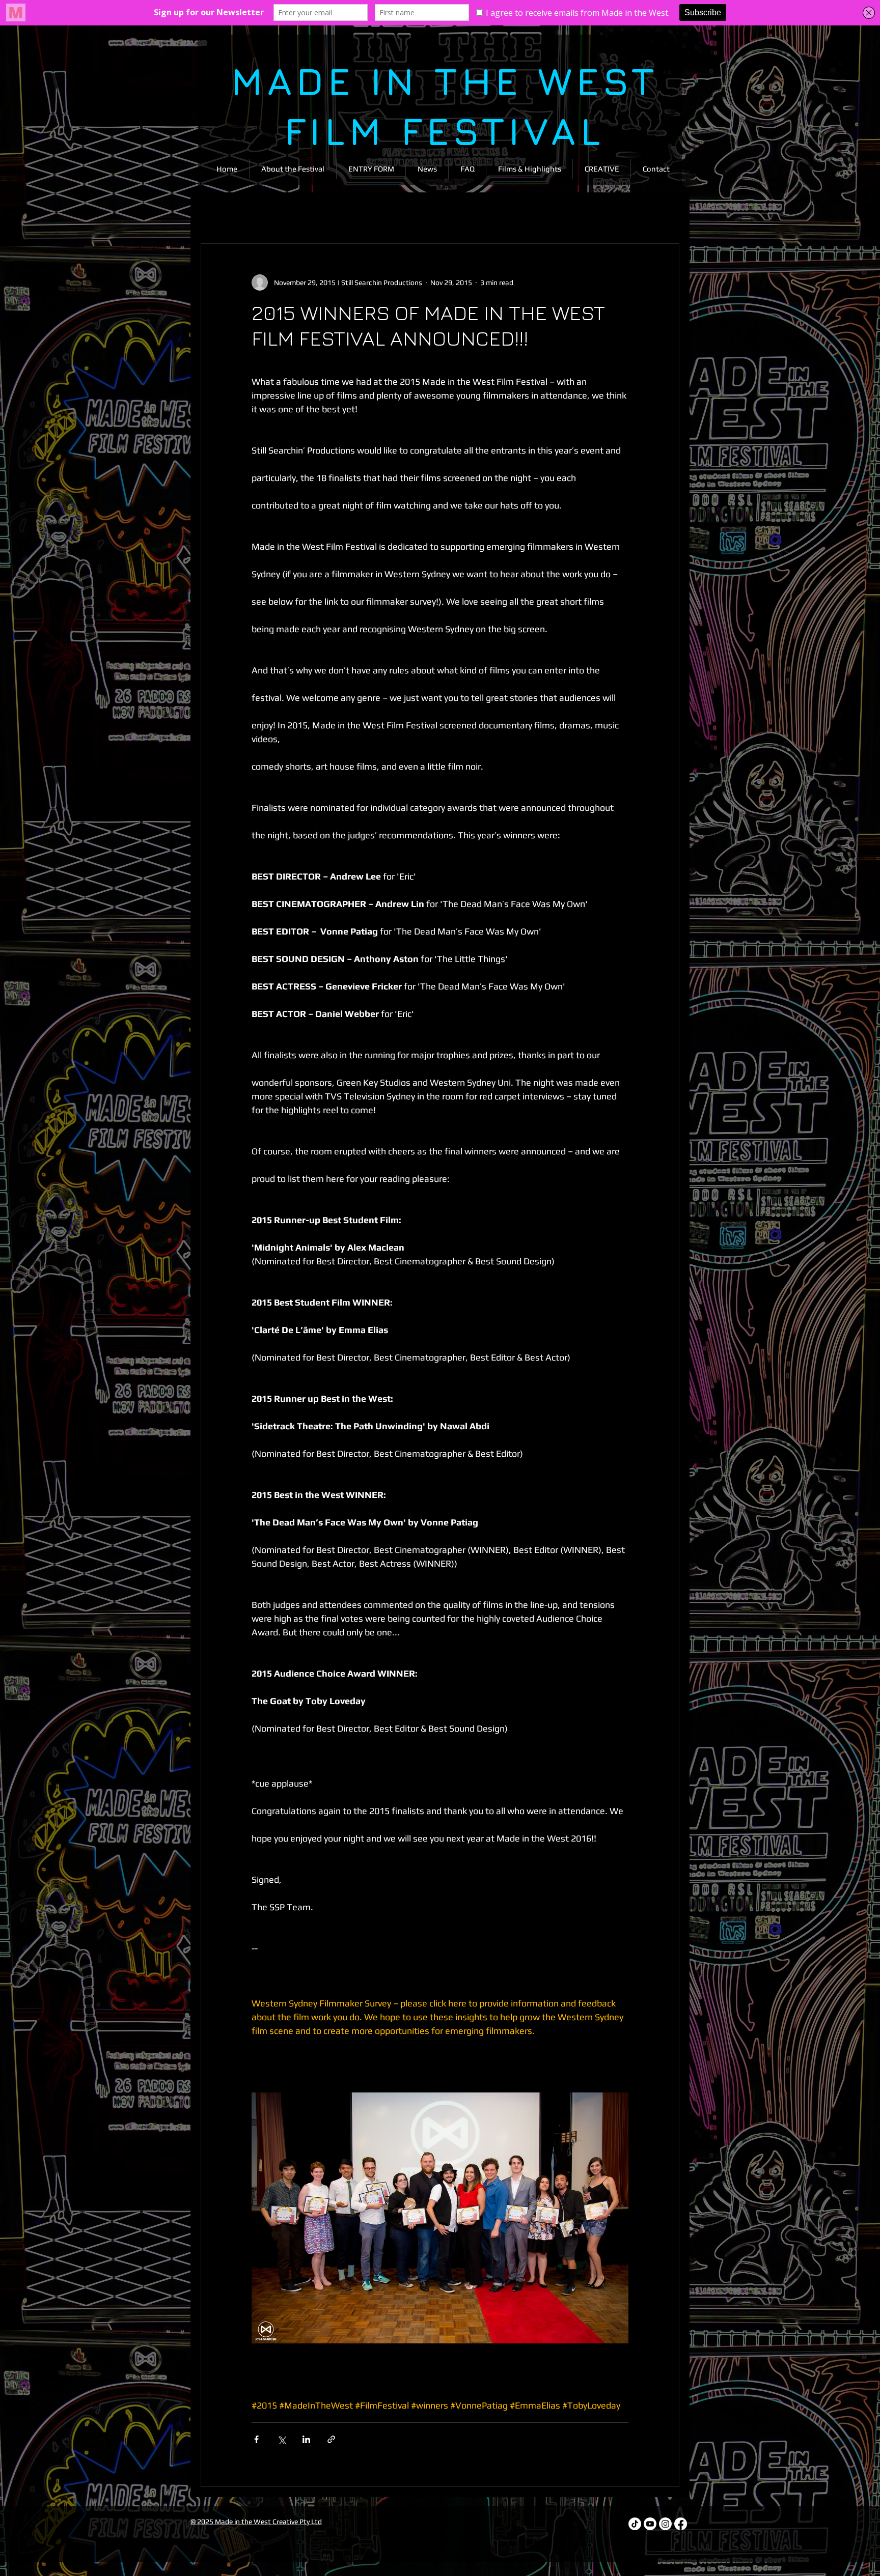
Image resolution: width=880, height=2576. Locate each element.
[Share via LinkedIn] (306, 2439)
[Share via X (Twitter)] (281, 2439)
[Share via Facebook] (256, 2439)
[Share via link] (331, 2439)
